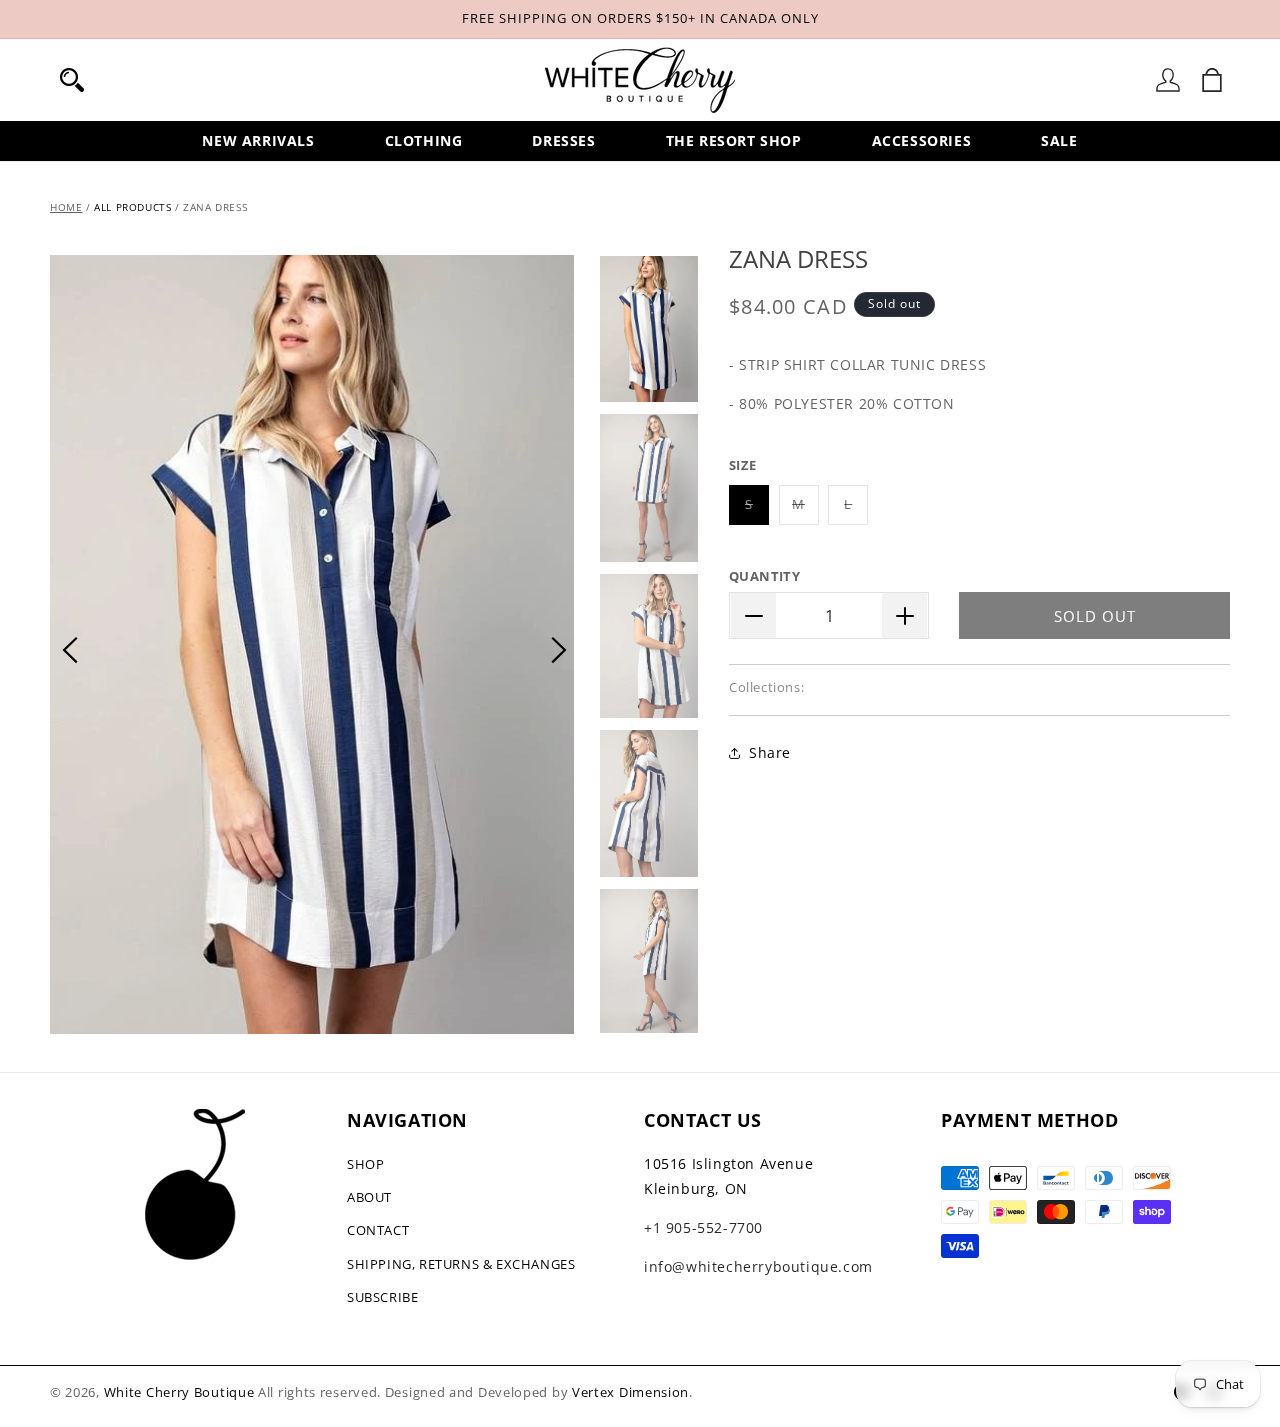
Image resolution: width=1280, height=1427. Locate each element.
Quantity (764, 576)
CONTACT (378, 1230)
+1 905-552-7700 (703, 1227)
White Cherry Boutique (179, 1392)
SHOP (365, 1164)
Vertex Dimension (630, 1392)
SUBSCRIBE (382, 1297)
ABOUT (369, 1197)
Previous (70, 650)
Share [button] (770, 753)
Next (559, 650)
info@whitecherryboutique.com (758, 1266)
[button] (72, 80)
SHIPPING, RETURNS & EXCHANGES (461, 1264)
